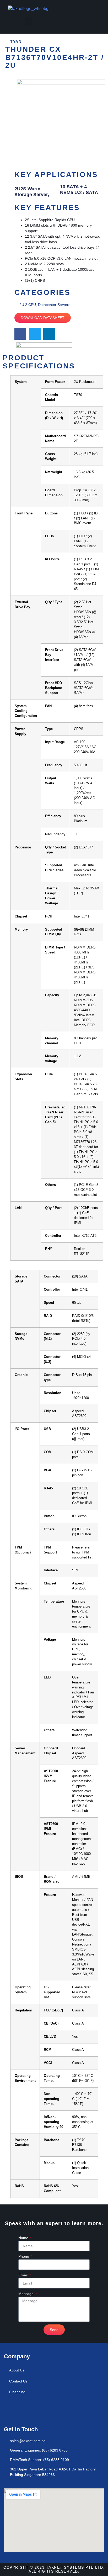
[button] (29, 21)
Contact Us (18, 2381)
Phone (24, 2256)
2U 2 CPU (28, 305)
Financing (17, 2392)
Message (26, 2294)
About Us (17, 2370)
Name (24, 2238)
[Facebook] (10, 2409)
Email (23, 2275)
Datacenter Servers (54, 305)
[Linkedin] (25, 2409)
